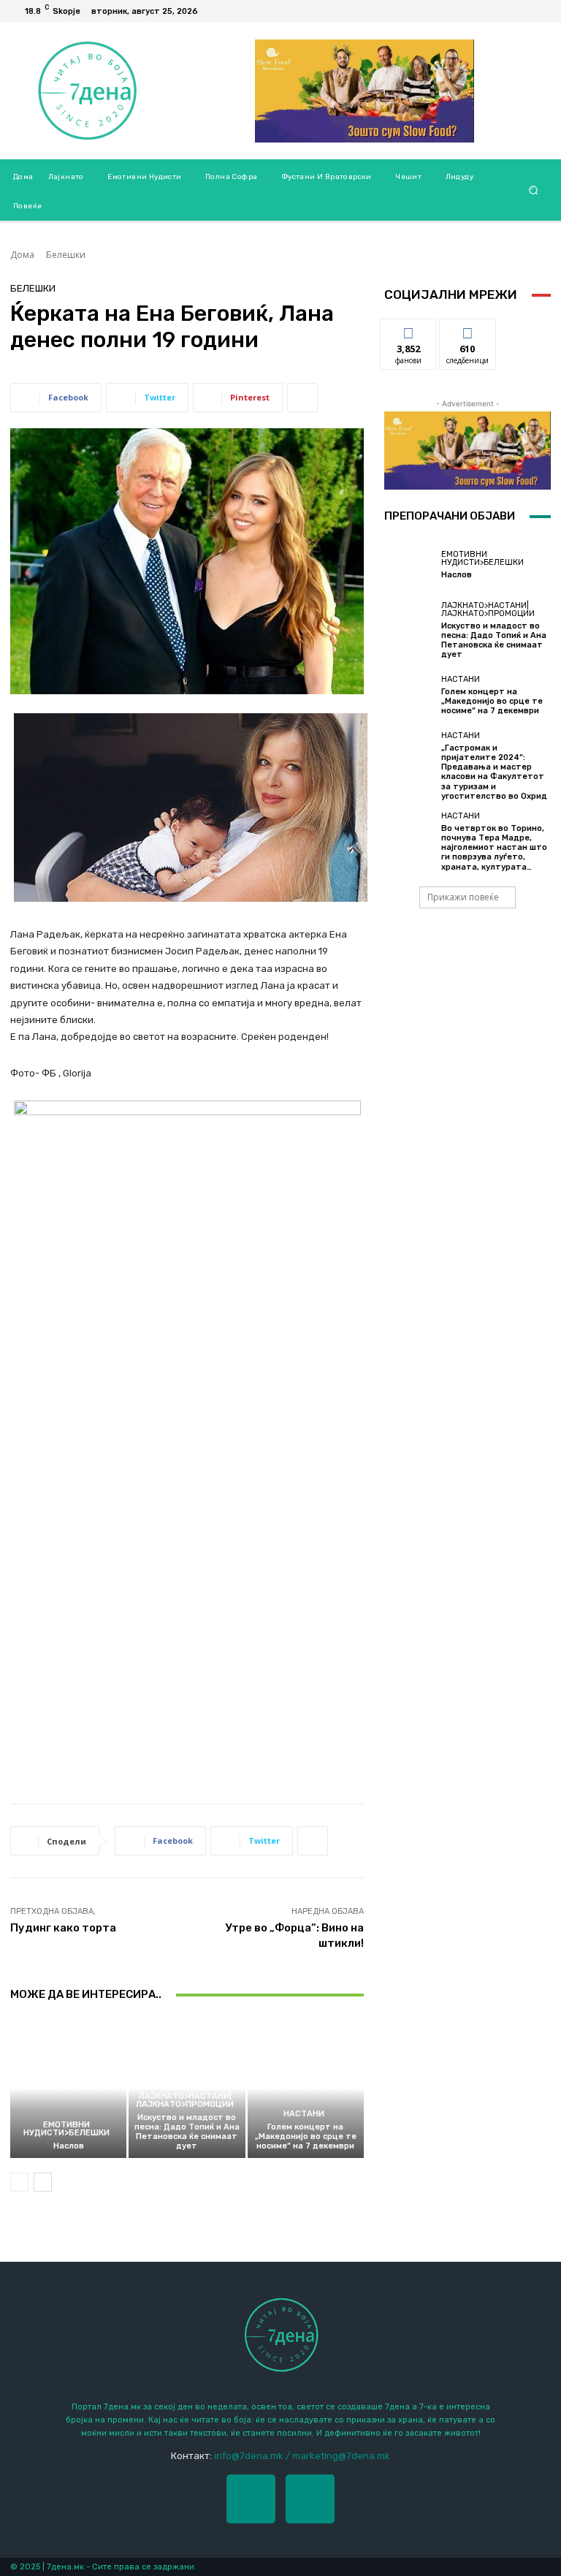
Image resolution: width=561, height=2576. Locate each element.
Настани (304, 2114)
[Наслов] (68, 2088)
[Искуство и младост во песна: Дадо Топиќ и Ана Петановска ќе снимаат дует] (409, 626)
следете (467, 330)
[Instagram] (310, 2499)
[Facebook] (522, 11)
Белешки (66, 255)
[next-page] (43, 2182)
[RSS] (539, 11)
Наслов (69, 2146)
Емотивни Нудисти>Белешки (66, 2129)
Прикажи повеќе (463, 897)
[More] (302, 398)
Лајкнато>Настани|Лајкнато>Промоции (185, 2100)
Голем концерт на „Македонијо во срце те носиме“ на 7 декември (306, 2136)
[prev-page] (19, 2182)
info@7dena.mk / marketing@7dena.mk (302, 2456)
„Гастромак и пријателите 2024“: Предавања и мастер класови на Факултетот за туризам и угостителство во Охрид (494, 772)
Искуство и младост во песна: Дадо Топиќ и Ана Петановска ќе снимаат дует (187, 2132)
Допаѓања (408, 330)
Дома (22, 255)
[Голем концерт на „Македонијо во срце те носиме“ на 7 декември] (306, 2088)
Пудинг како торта (63, 1928)
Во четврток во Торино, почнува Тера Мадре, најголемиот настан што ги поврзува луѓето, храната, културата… (494, 848)
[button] (534, 190)
